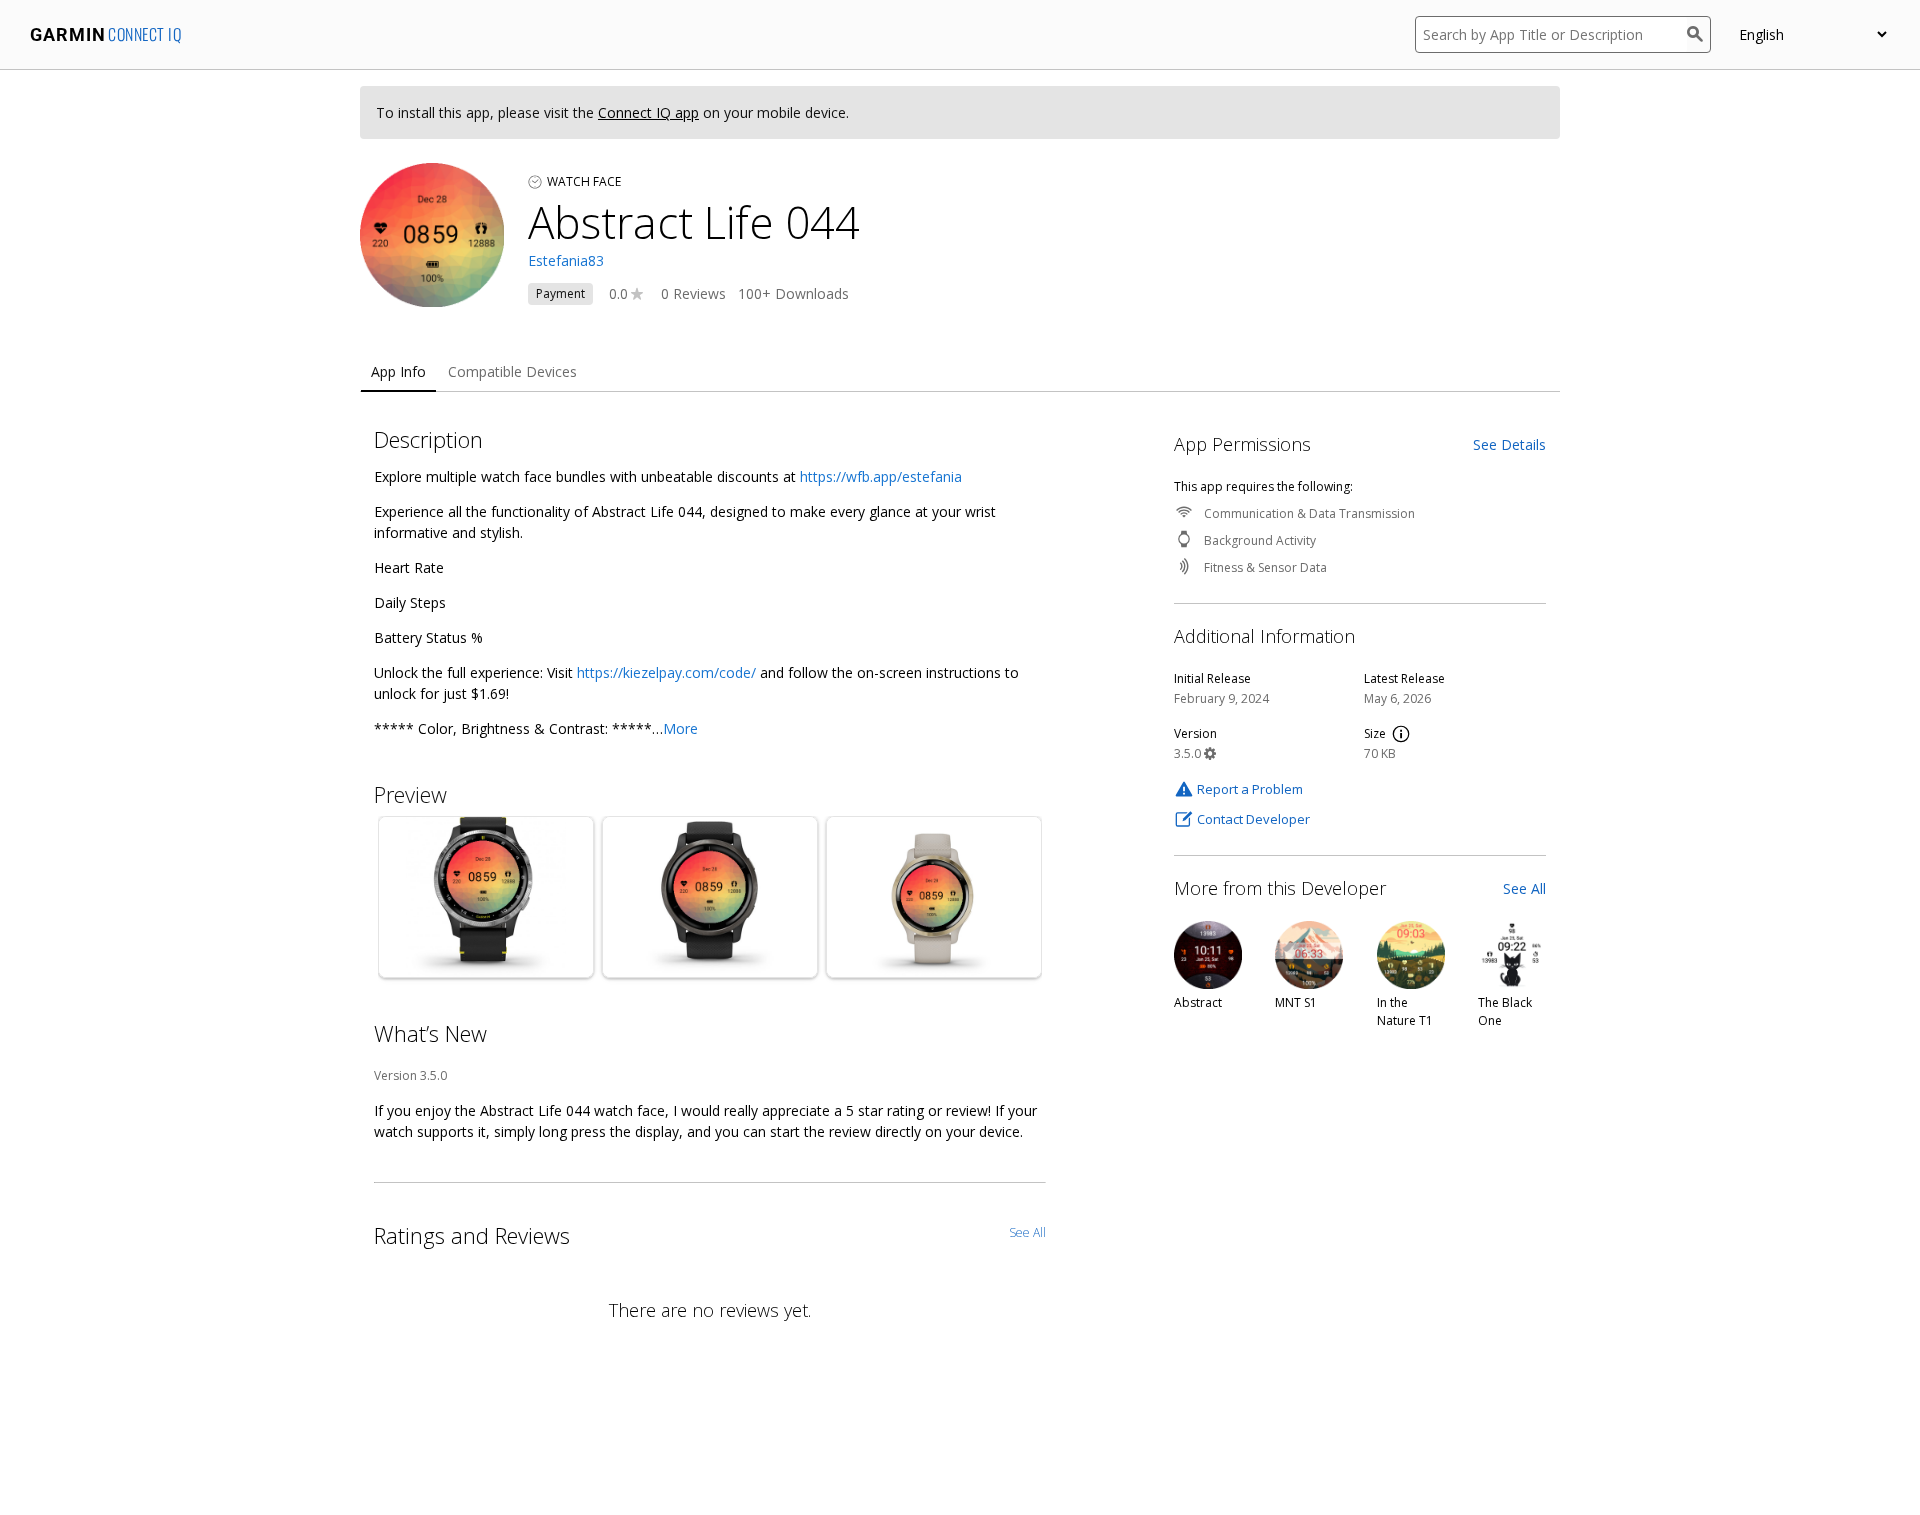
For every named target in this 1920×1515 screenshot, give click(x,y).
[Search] (1699, 34)
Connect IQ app (648, 112)
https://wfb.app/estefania (881, 476)
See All (1524, 888)
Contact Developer (1253, 819)
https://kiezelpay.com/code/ (666, 672)
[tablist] (960, 372)
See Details (1509, 444)
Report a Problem (1250, 789)
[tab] (398, 372)
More (680, 728)
